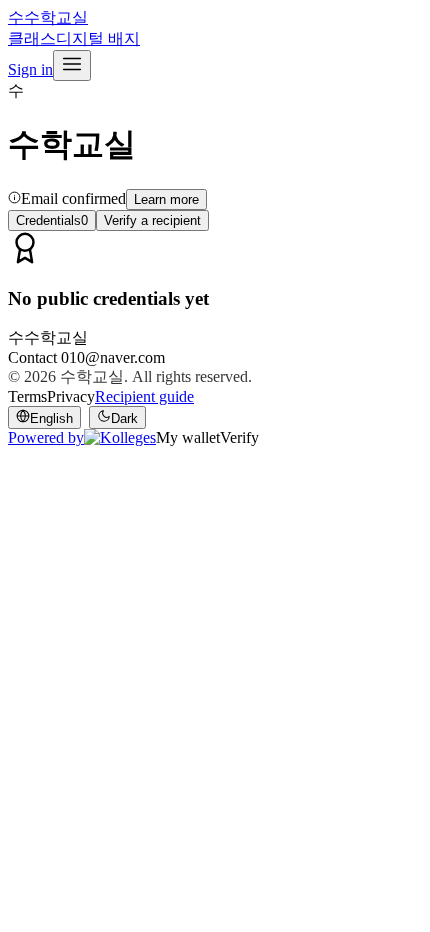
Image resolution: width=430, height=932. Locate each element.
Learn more (166, 199)
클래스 (32, 38)
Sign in (30, 69)
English (51, 418)
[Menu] (72, 65)
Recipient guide (144, 396)
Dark (124, 418)
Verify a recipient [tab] (152, 220)
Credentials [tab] (52, 220)
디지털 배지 (98, 38)
